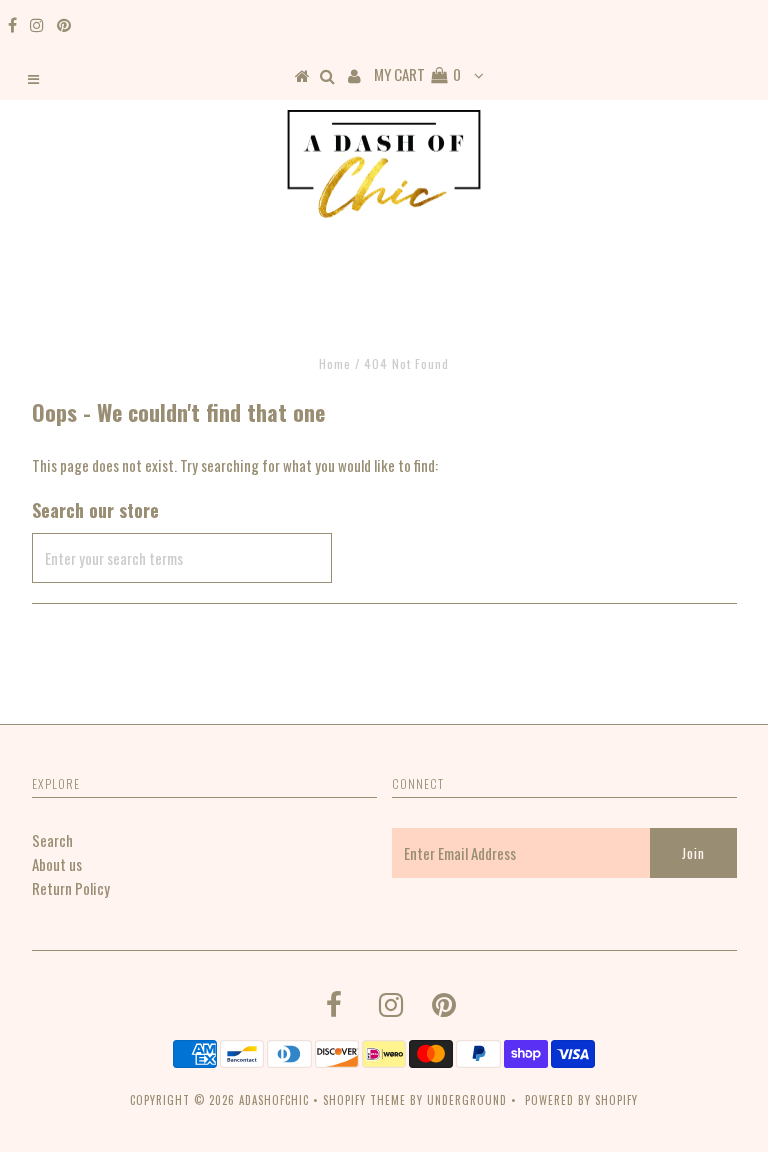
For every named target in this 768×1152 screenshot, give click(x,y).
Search (52, 840)
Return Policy (71, 888)
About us (57, 864)
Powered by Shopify (581, 1100)
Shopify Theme (364, 1100)
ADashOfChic (274, 1100)
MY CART (417, 74)
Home (335, 363)
